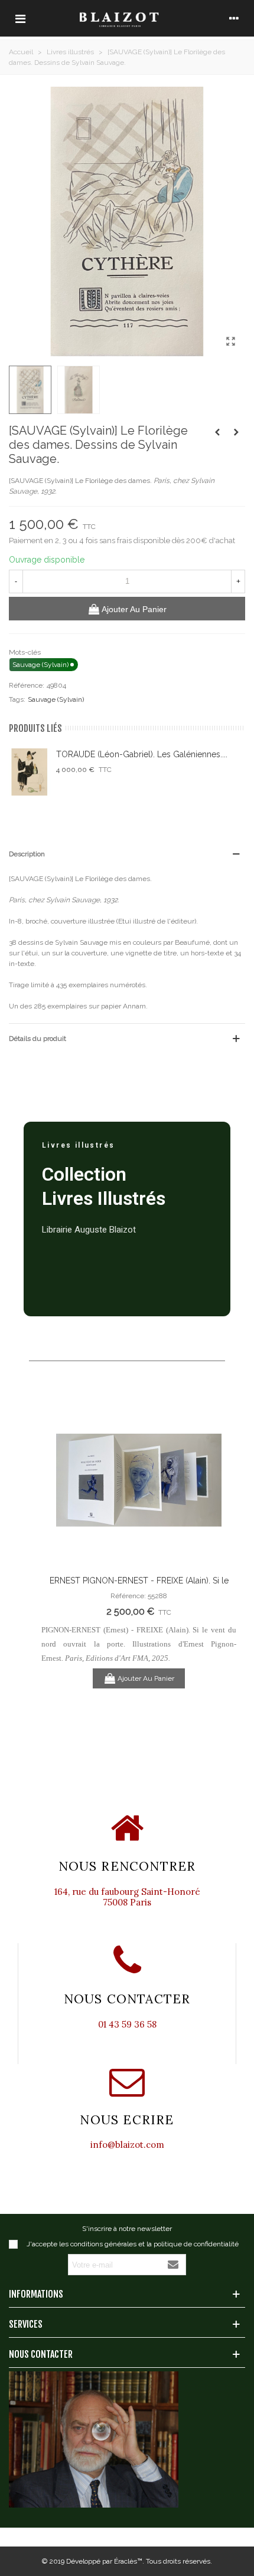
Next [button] (219, 1552)
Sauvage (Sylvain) (56, 699)
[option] (139, 1542)
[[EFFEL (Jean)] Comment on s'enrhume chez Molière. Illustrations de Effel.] (236, 432)
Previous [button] (59, 1552)
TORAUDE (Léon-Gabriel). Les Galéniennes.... (142, 754)
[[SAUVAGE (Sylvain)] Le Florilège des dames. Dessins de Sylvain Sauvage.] (230, 341)
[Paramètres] (234, 18)
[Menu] (20, 18)
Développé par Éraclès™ (104, 2561)
